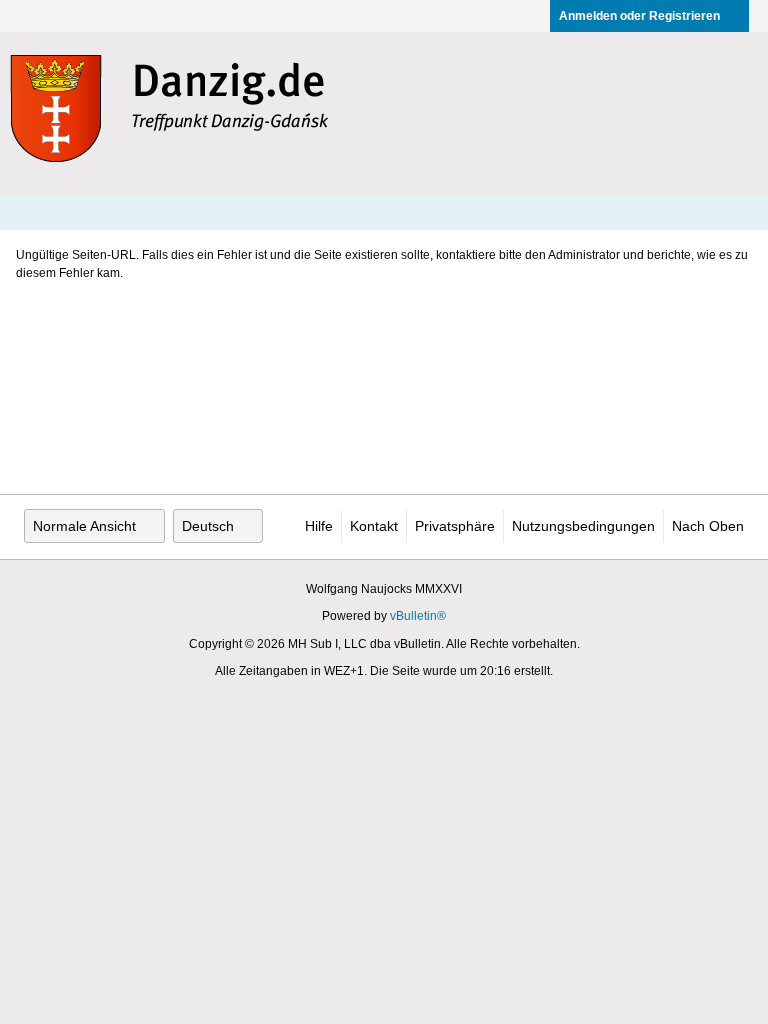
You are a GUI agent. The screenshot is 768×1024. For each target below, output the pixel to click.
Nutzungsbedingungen (583, 526)
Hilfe (319, 526)
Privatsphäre (455, 526)
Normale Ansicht (84, 526)
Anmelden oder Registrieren (639, 16)
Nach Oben (708, 526)
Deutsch (208, 526)
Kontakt (374, 526)
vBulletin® (418, 616)
